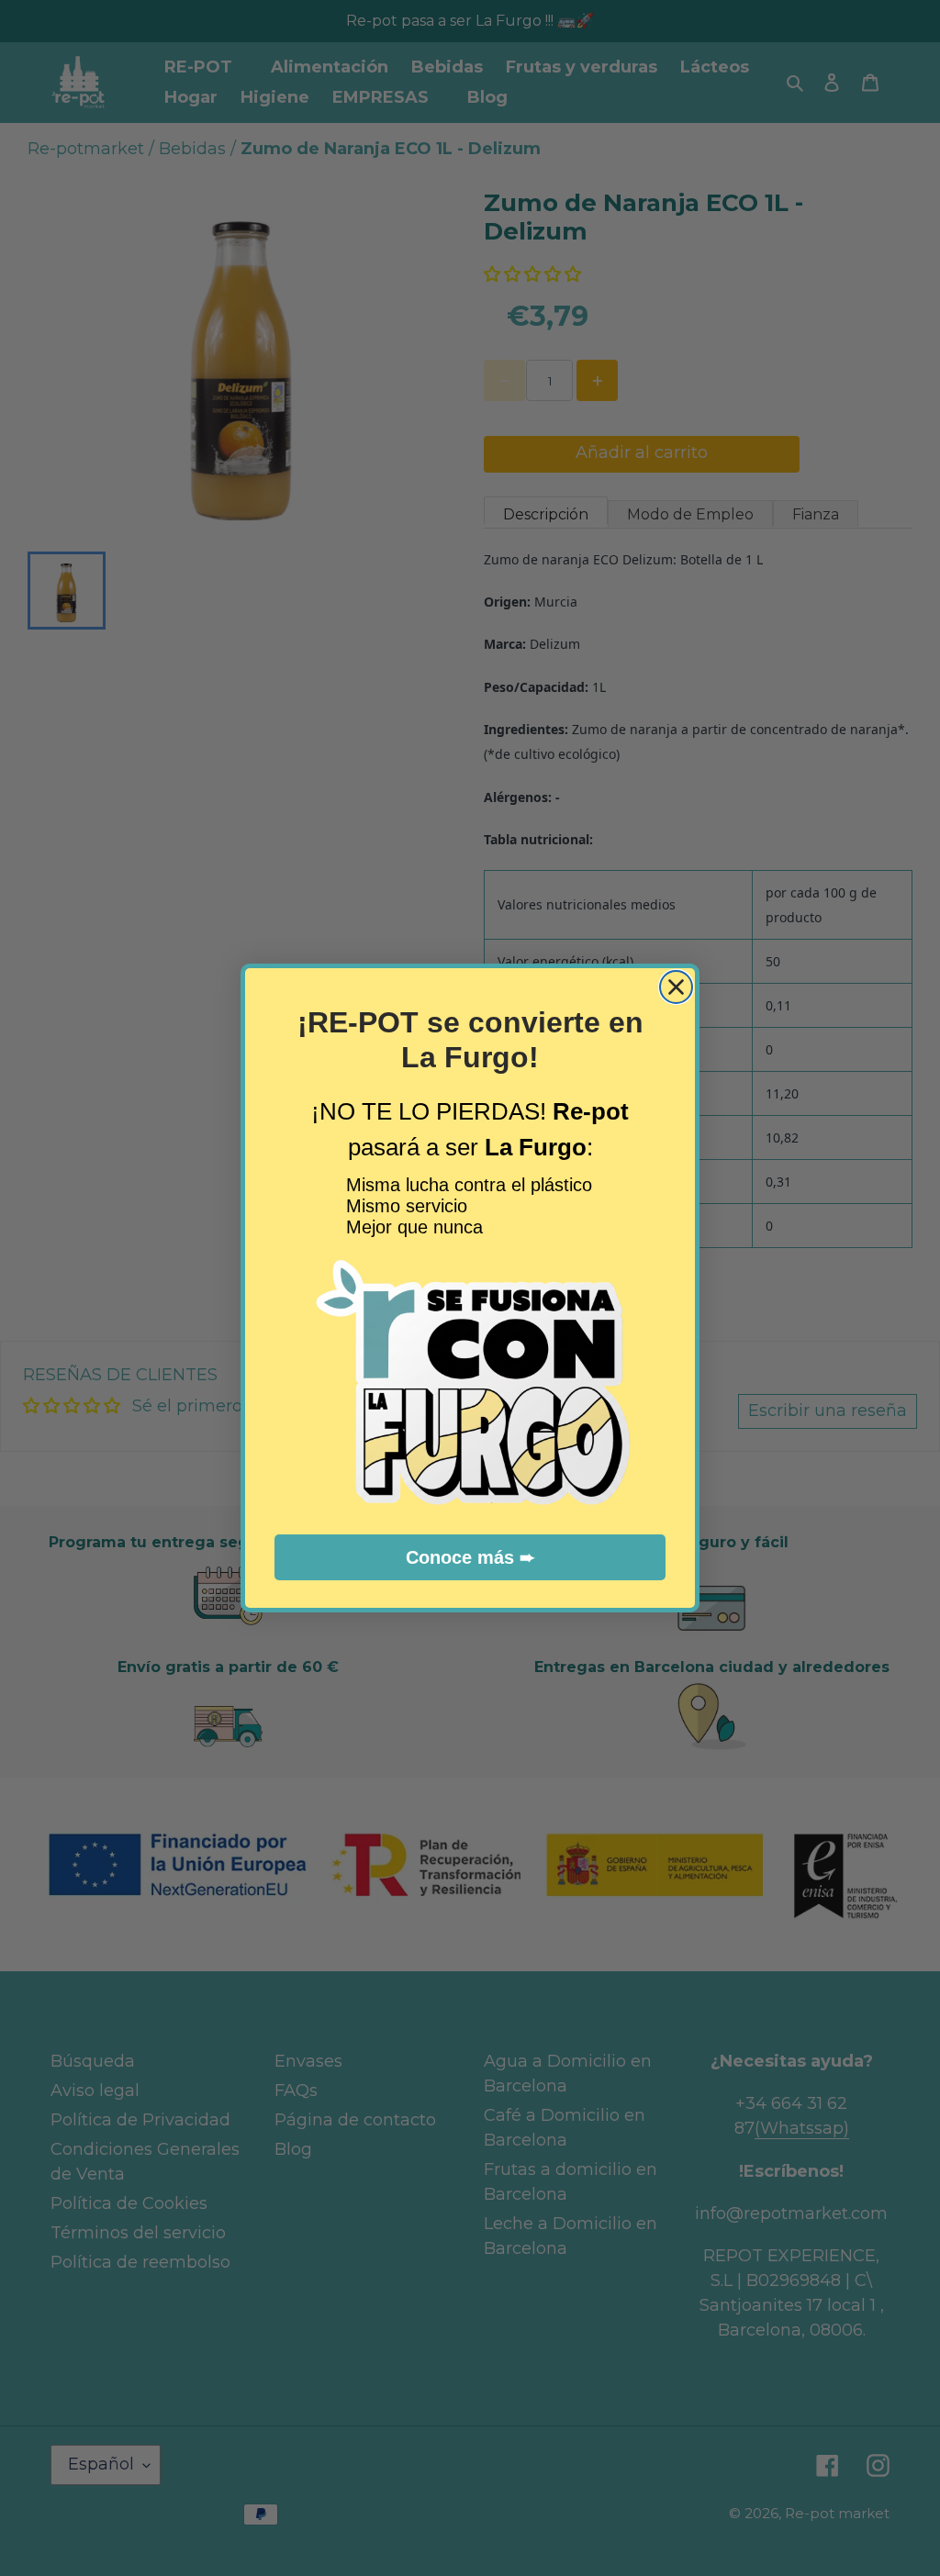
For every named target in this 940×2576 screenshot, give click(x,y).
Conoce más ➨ (470, 1557)
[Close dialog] (676, 987)
